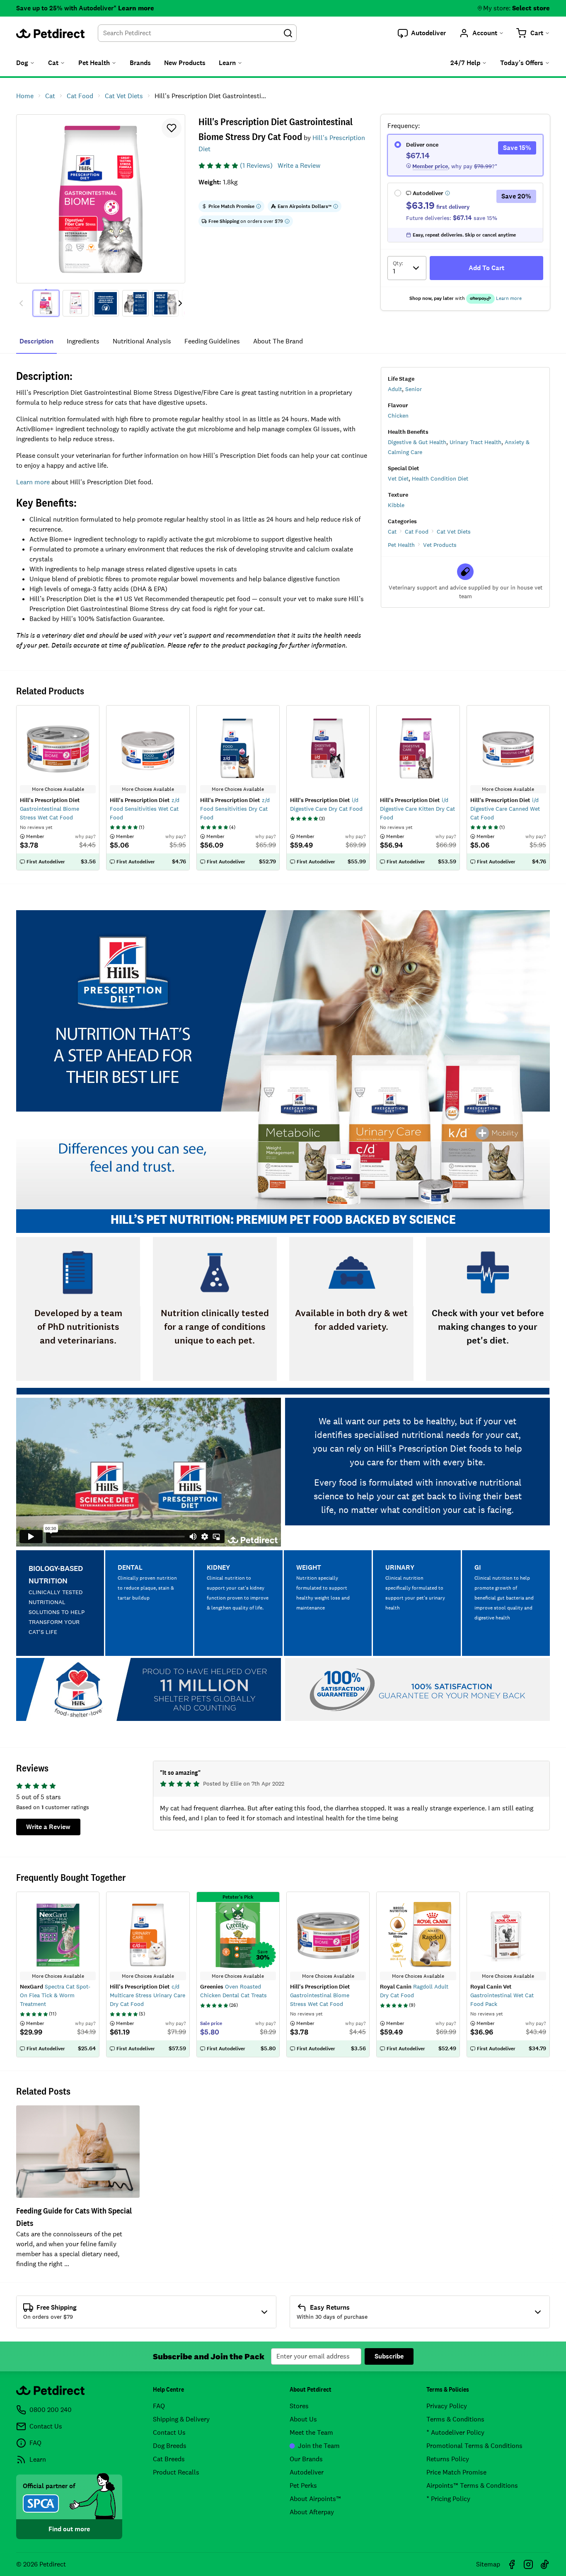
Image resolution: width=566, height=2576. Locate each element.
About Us (303, 2419)
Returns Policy (448, 2459)
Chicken (398, 416)
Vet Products (440, 545)
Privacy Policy (447, 2406)
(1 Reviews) (256, 166)
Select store (531, 8)
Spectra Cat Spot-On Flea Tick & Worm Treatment (55, 1995)
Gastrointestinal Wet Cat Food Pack (502, 1995)
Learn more (136, 8)
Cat (392, 532)
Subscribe (389, 2356)
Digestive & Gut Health (417, 442)
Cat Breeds (169, 2459)
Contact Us (169, 2432)
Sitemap (488, 2564)
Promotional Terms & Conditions (474, 2446)
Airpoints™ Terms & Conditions (472, 2485)
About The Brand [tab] (278, 341)
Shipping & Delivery (181, 2419)
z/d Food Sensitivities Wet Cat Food (145, 809)
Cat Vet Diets (454, 532)
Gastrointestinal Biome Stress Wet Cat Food (320, 1995)
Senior (414, 389)
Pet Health (401, 545)
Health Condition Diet (440, 478)
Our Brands (306, 2459)
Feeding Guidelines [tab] (212, 341)
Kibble (396, 505)
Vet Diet (398, 478)
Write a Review (299, 166)
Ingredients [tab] (83, 341)
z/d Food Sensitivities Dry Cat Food (235, 809)
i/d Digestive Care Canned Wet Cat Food (505, 809)
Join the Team (319, 2446)
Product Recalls (176, 2472)
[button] (422, 33)
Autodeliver (307, 2472)
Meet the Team (311, 2432)
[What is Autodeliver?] (447, 193)
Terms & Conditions (455, 2419)
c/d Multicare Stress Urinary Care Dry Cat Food (148, 1995)
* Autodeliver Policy (455, 2432)
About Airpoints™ (315, 2499)
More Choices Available (58, 1976)
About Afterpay (312, 2512)
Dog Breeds (170, 2446)
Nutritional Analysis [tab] (142, 341)
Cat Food (417, 532)
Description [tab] (36, 341)
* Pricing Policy (448, 2499)
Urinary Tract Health (475, 442)
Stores (299, 2406)
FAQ (159, 2406)
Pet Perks (303, 2485)
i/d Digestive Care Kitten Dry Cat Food (417, 809)
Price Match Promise (456, 2472)
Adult (395, 389)
